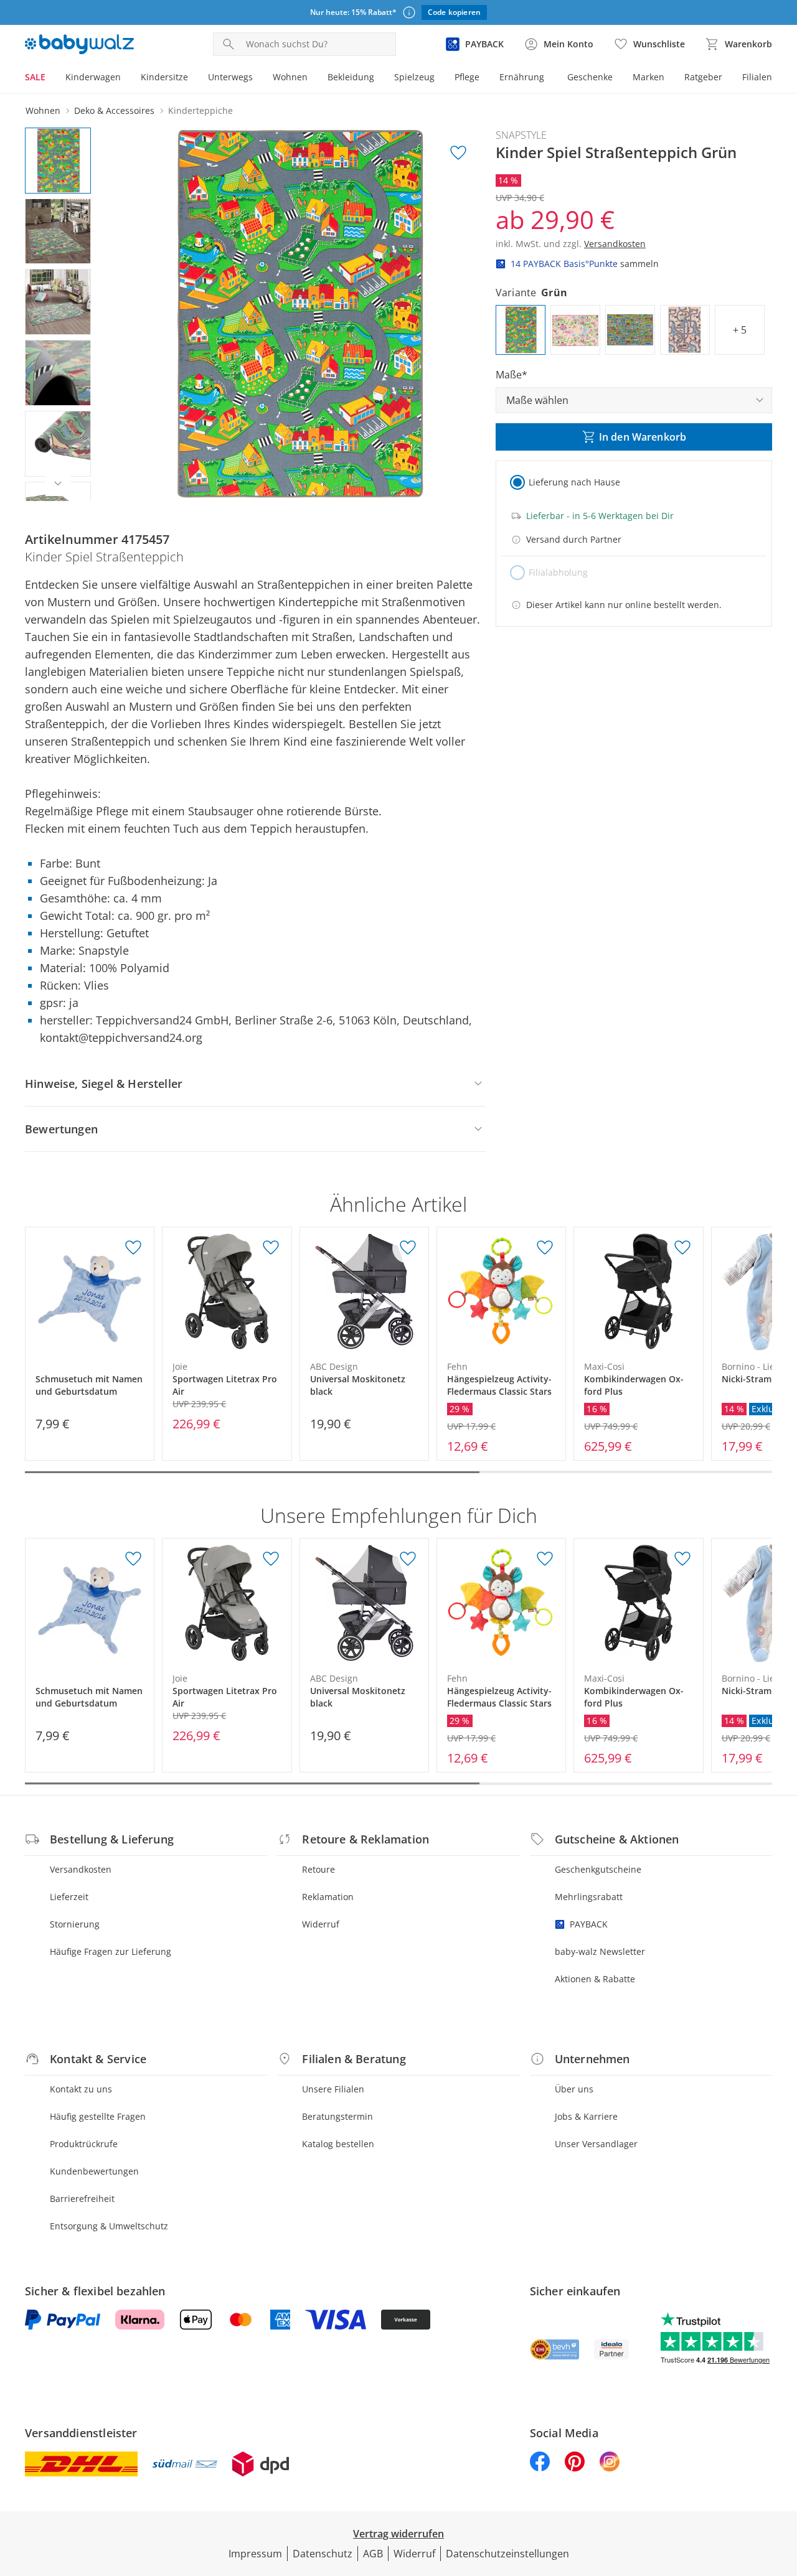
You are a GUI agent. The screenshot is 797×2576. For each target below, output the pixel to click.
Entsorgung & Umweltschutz (109, 2226)
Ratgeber (703, 77)
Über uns (574, 2089)
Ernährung (522, 77)
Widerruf (321, 1924)
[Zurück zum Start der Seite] (782, 2486)
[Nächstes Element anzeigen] (58, 484)
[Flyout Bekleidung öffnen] (379, 78)
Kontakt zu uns (81, 2089)
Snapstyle (521, 135)
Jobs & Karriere (586, 2116)
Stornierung (75, 1924)
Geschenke (590, 77)
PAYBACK (589, 1924)
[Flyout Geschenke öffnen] (618, 78)
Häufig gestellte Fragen (98, 2116)
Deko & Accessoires (114, 110)
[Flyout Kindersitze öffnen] (193, 78)
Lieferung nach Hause (574, 482)
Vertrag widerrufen (398, 2534)
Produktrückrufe (84, 2144)
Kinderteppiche (200, 110)
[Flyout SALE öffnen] (50, 78)
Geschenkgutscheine (598, 1869)
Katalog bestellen (338, 2144)
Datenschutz (323, 2554)
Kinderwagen (93, 77)
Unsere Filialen (333, 2089)
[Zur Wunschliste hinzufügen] (458, 153)
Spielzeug (414, 77)
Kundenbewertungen (94, 2171)
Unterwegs (230, 77)
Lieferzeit (69, 1897)
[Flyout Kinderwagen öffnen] (126, 78)
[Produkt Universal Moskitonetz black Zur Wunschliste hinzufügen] (408, 1248)
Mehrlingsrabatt (589, 1897)
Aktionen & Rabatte (595, 1979)
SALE (35, 77)
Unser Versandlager (596, 2144)
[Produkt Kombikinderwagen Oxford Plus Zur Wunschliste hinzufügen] (682, 1248)
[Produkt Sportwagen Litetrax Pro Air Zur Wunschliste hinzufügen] (271, 1248)
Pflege (467, 77)
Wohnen (290, 77)
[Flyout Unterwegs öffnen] (258, 78)
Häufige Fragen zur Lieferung (111, 1951)
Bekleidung (351, 77)
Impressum (255, 2554)
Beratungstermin (337, 2116)
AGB (373, 2554)
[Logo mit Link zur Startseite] (79, 44)
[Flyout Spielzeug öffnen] (440, 78)
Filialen (757, 77)
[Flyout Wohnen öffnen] (313, 78)
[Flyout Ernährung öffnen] (549, 78)
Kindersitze (164, 77)
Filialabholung (558, 572)
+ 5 (740, 330)
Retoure (318, 1869)
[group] (297, 314)
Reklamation (328, 1897)
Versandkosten (81, 1869)
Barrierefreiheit (82, 2199)
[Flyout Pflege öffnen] (484, 78)
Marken (648, 77)
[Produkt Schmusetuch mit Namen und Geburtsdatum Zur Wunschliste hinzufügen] (133, 1248)
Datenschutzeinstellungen (507, 2554)
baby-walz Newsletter (600, 1951)
